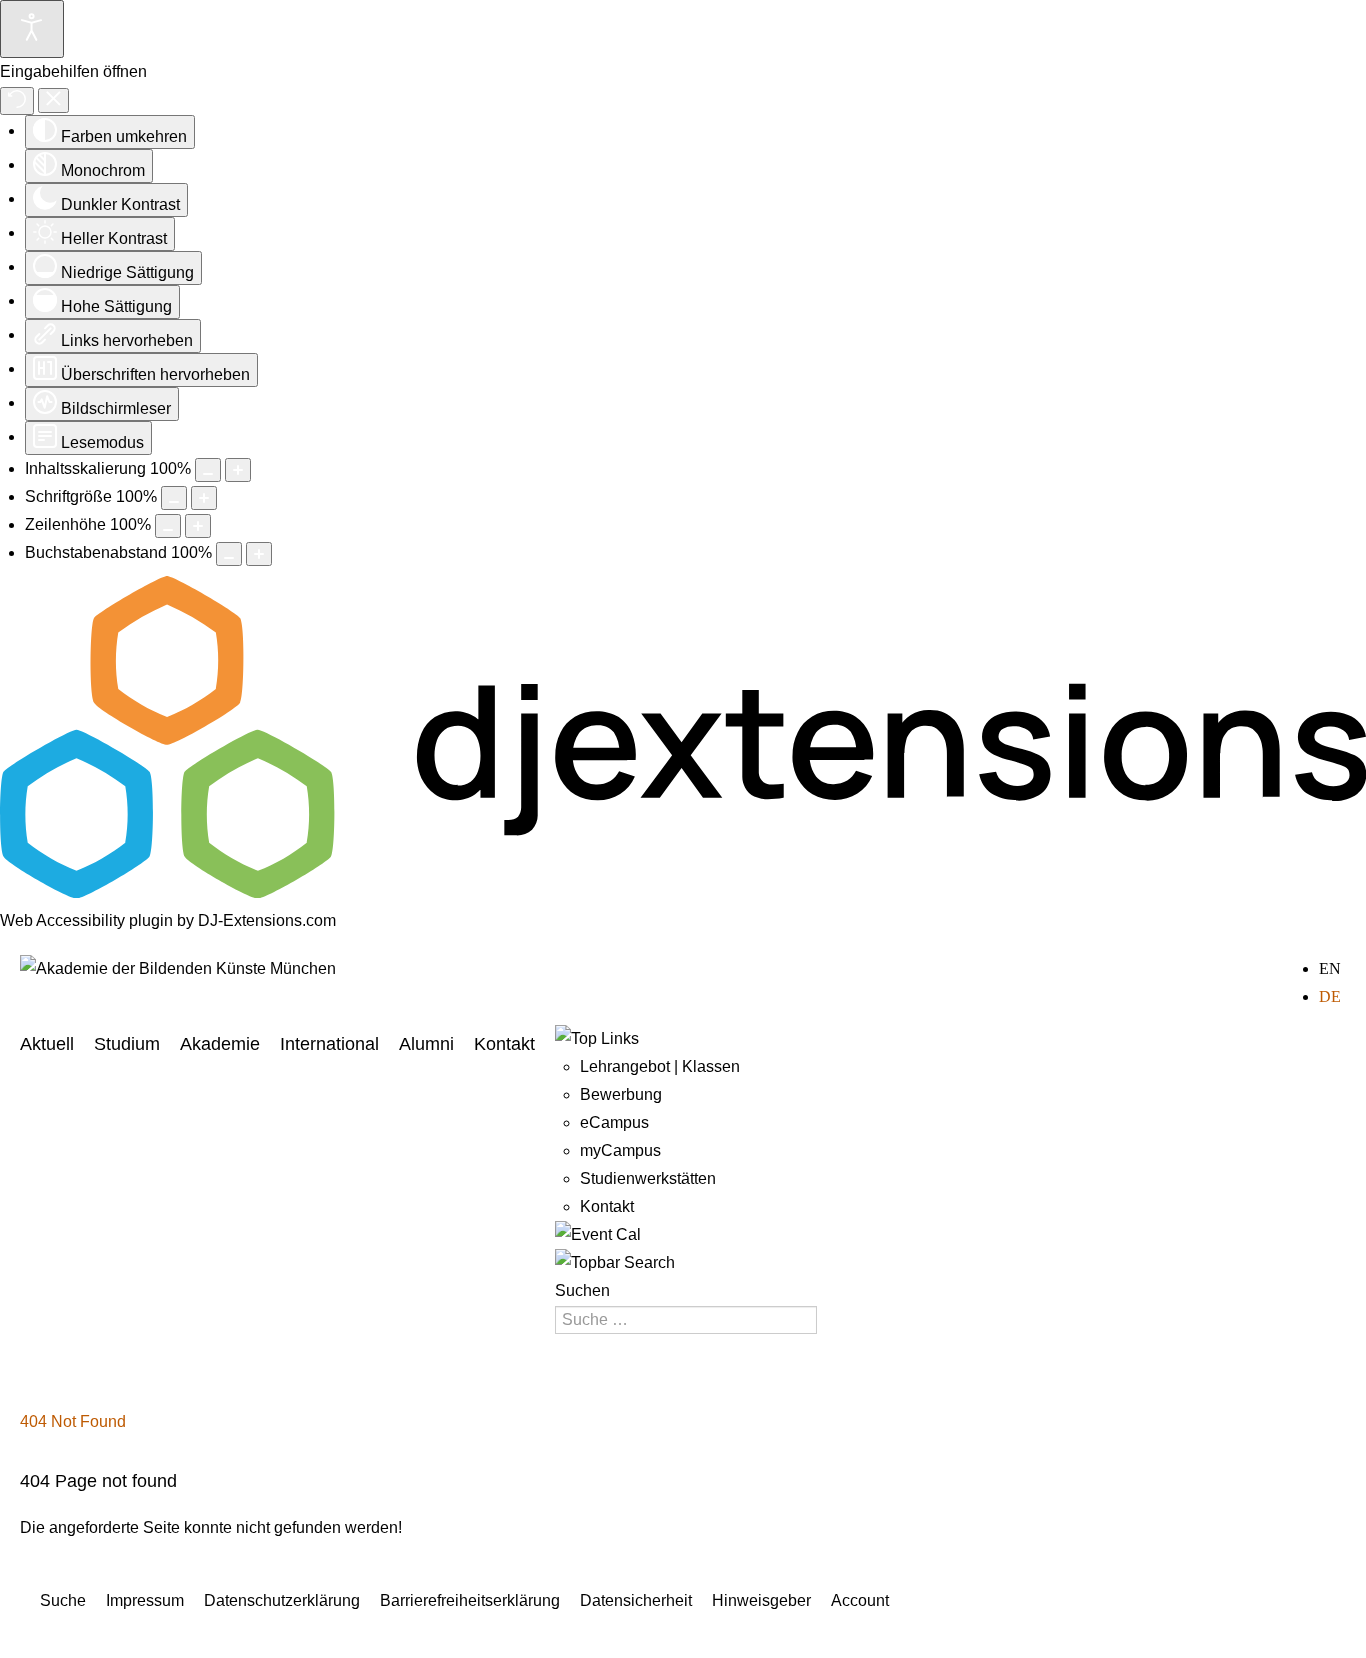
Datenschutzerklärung (282, 1600)
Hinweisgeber (761, 1600)
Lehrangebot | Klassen (660, 1066)
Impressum (145, 1600)
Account (860, 1600)
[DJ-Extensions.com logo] (683, 892)
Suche (63, 1600)
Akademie (220, 1044)
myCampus (620, 1150)
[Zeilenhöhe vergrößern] (198, 526)
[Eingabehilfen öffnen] (32, 29)
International (329, 1044)
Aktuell (47, 1044)
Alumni (426, 1044)
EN (1330, 968)
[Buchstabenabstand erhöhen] (259, 554)
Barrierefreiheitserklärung (470, 1600)
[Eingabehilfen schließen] (53, 100)
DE (1330, 996)
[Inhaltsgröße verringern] (208, 470)
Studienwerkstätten (648, 1178)
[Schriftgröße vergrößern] (204, 498)
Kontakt (504, 1044)
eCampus (614, 1122)
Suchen (582, 1290)
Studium (127, 1044)
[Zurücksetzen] (17, 101)
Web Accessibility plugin (86, 920)
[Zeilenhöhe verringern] (168, 526)
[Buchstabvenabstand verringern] (229, 554)
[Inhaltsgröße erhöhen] (238, 470)
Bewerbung (621, 1094)
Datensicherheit (636, 1600)
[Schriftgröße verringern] (174, 498)
